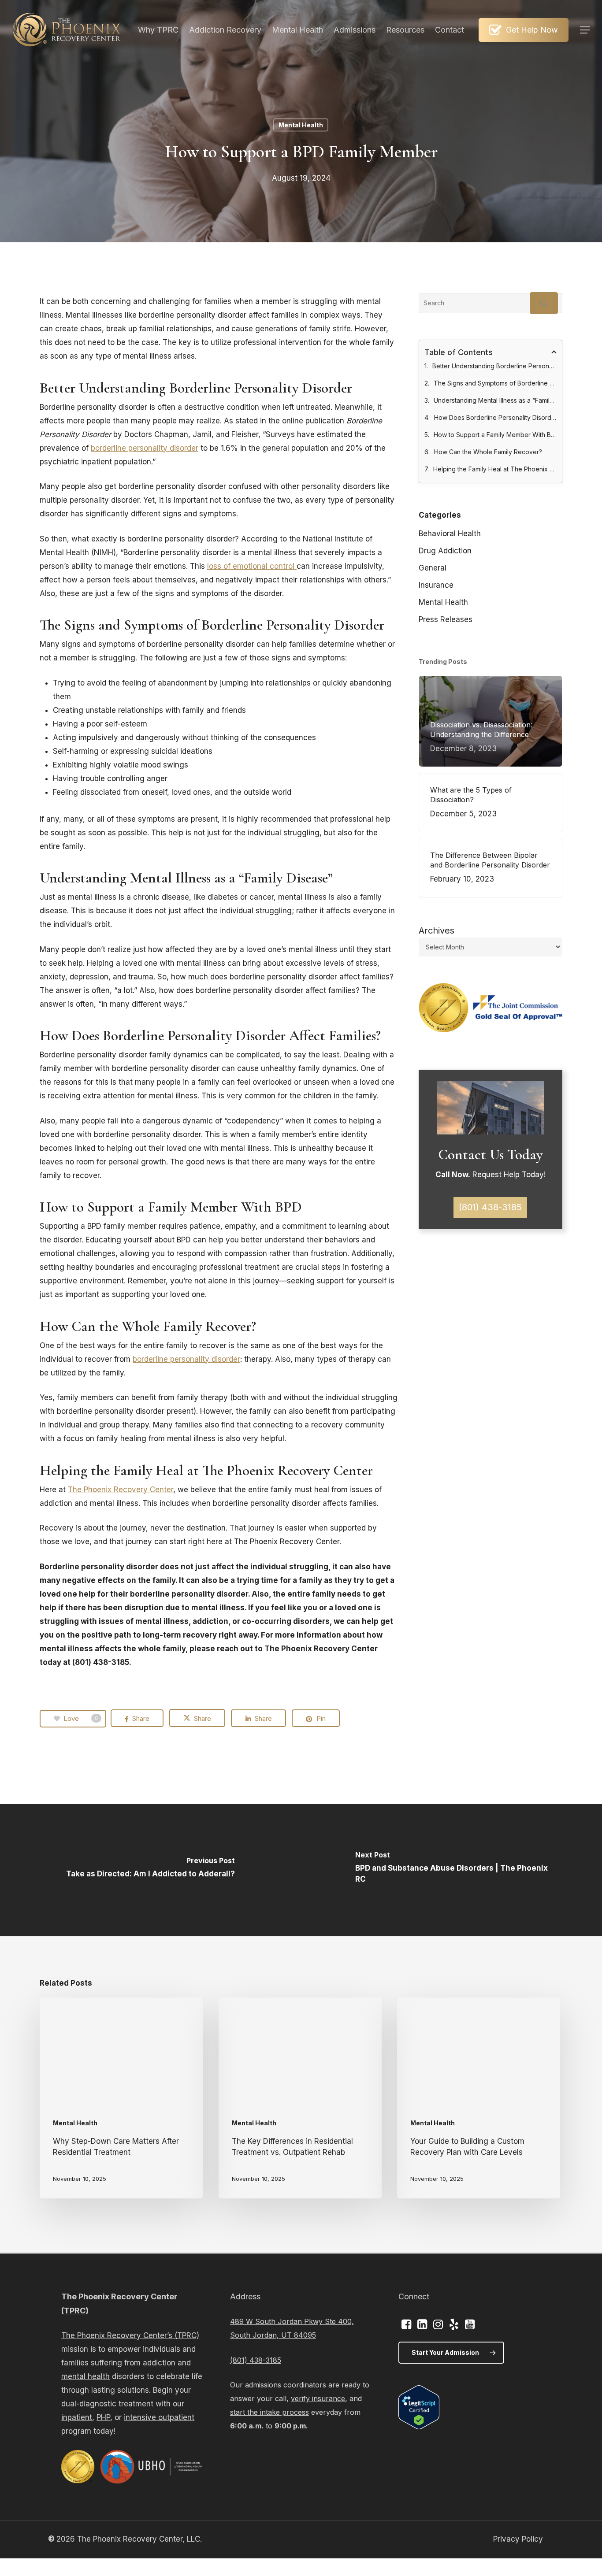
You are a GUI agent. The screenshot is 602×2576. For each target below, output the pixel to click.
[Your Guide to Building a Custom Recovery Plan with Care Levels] (479, 2098)
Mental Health (301, 125)
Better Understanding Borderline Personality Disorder (494, 366)
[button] (585, 30)
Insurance (436, 585)
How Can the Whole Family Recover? (488, 452)
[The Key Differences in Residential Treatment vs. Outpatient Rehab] (300, 2098)
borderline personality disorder (145, 448)
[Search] (544, 303)
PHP (103, 2417)
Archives (437, 930)
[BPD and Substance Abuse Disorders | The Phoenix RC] (451, 1870)
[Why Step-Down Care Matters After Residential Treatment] (121, 2098)
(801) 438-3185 (256, 2360)
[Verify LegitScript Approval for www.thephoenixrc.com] (419, 2427)
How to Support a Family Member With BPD (495, 435)
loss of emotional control (252, 566)
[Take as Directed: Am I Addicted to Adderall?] (150, 1870)
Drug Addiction (445, 551)
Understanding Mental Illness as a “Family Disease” (495, 400)
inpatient (77, 2417)
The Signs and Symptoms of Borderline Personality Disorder (495, 383)
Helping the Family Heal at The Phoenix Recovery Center (495, 469)
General (433, 568)
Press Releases (446, 619)
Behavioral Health (450, 534)
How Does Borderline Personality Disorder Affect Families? (495, 417)
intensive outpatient (159, 2417)
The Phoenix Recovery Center (121, 1490)
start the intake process (269, 2412)
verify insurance (318, 2398)
